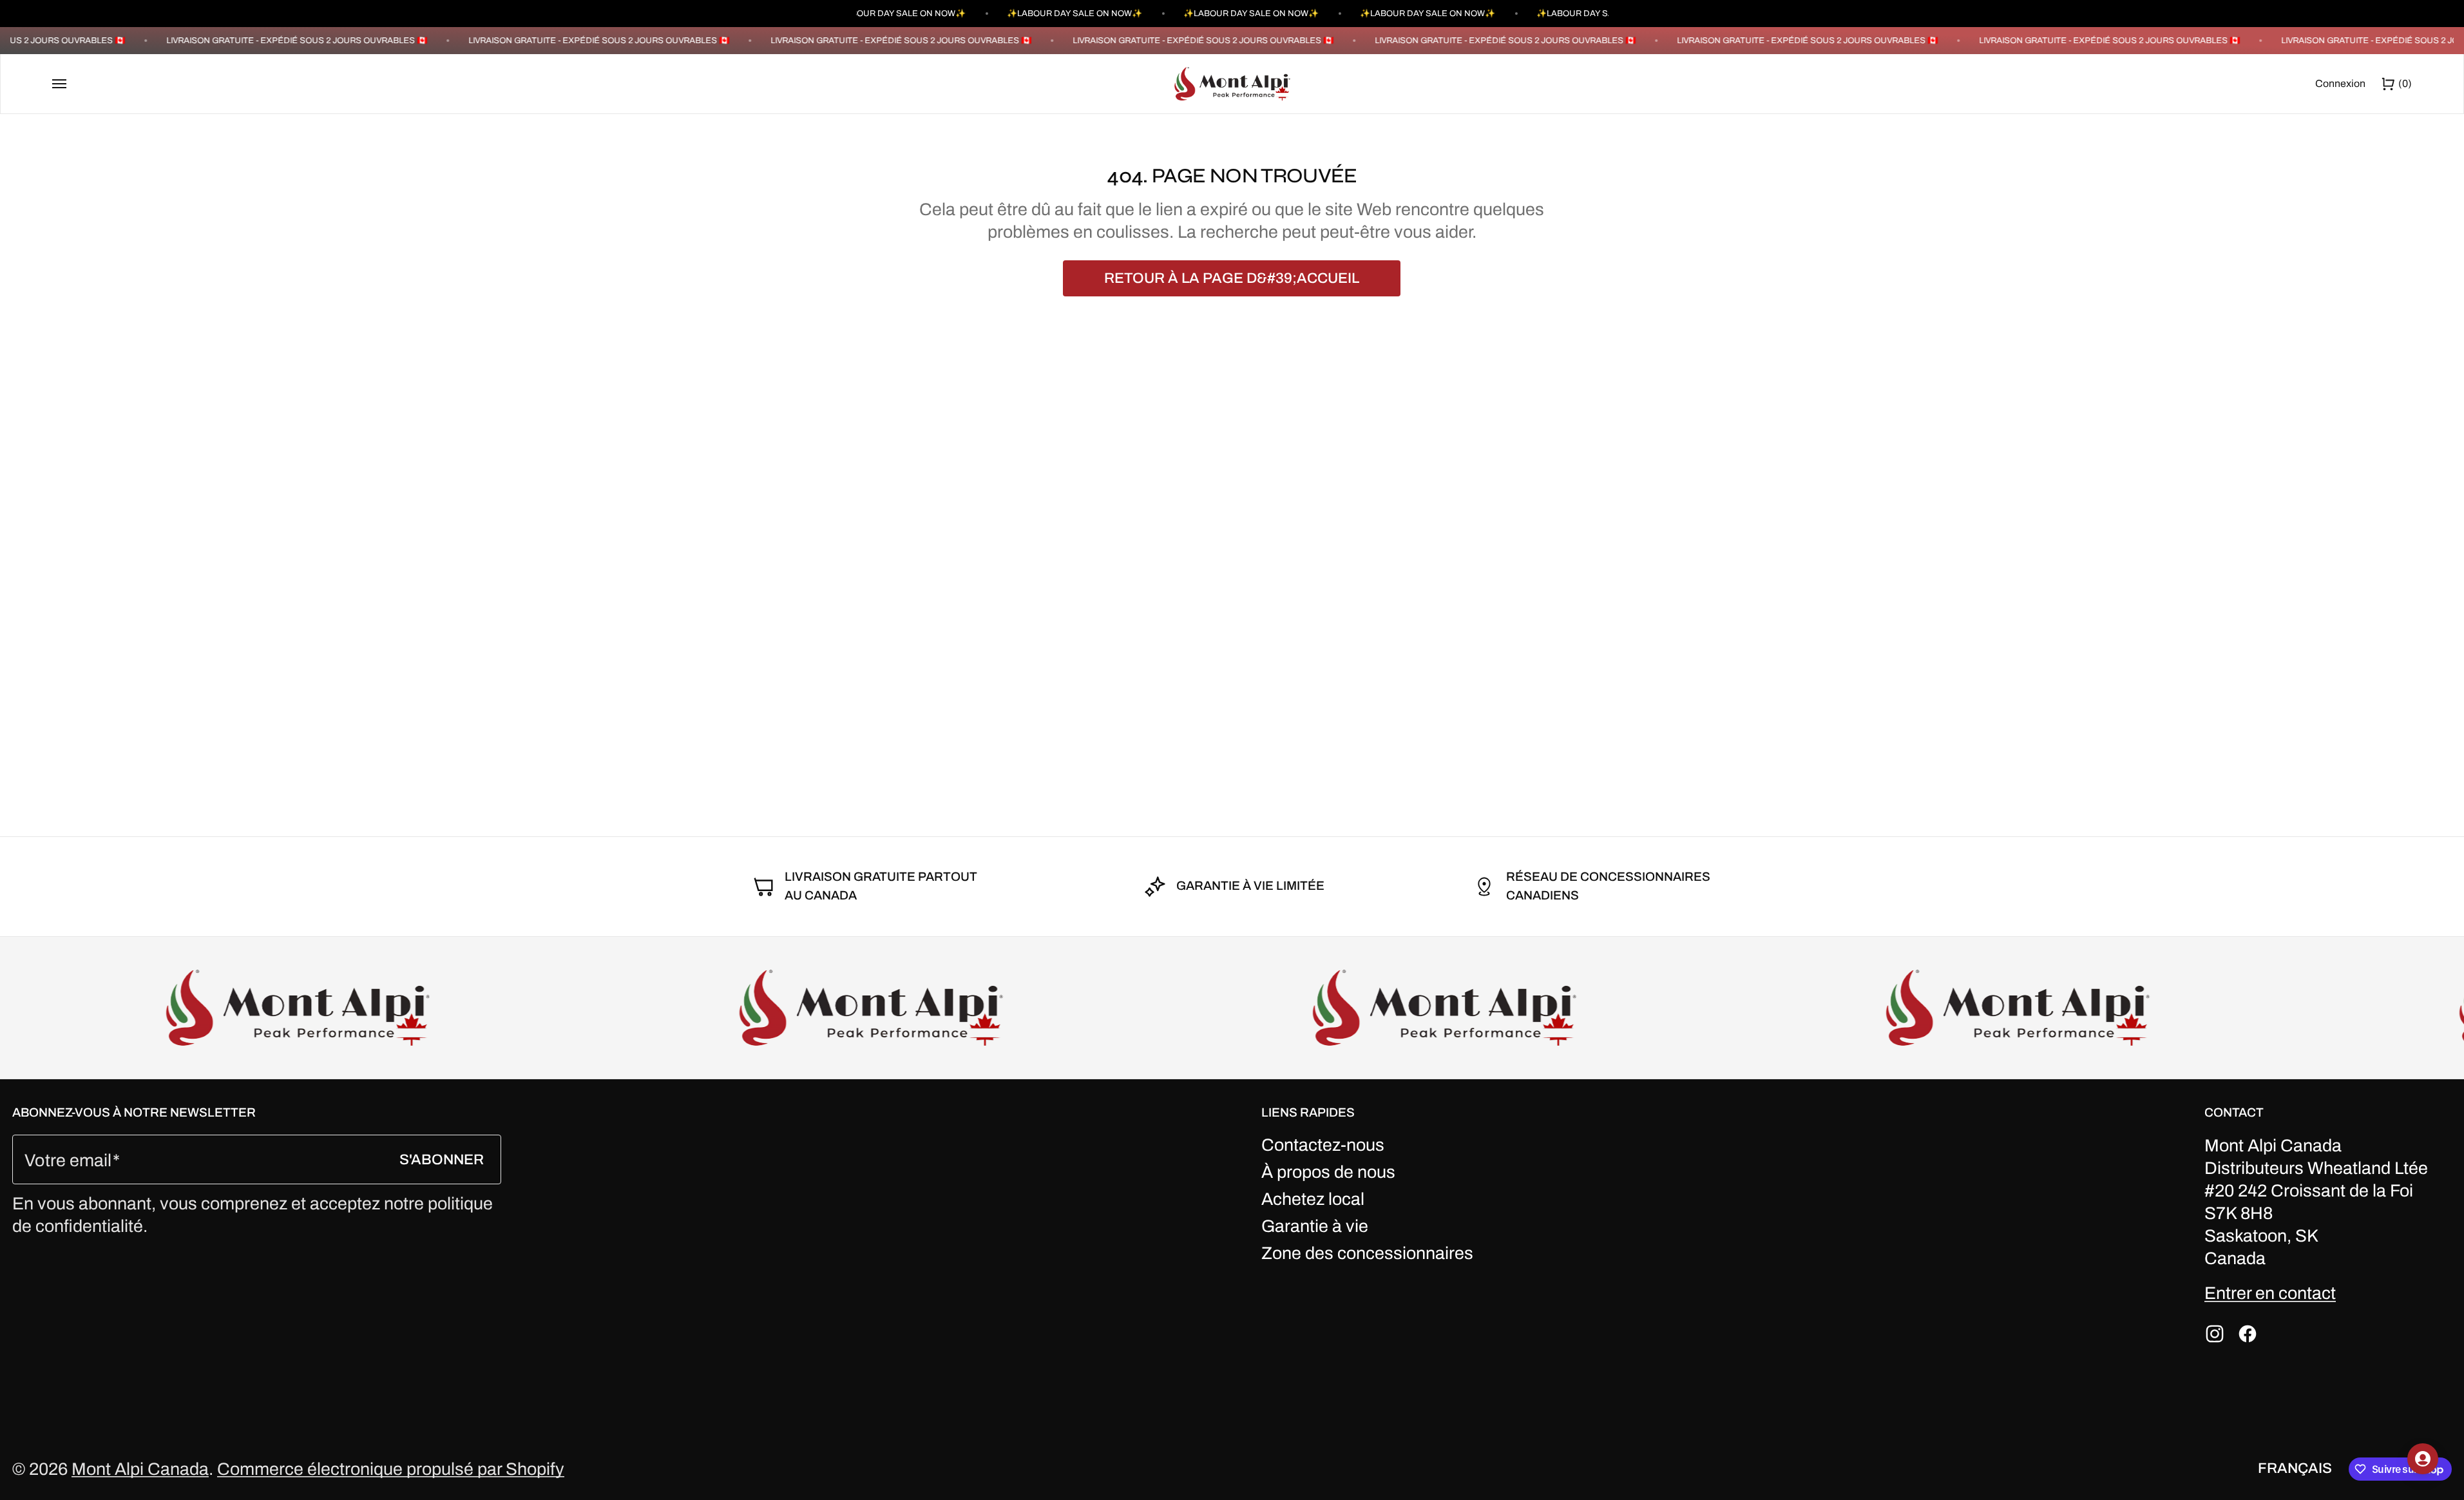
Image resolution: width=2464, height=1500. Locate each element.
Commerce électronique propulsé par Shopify (391, 1469)
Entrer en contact (2270, 1293)
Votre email (68, 1160)
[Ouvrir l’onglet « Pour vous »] (2423, 1459)
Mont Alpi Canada (140, 1469)
